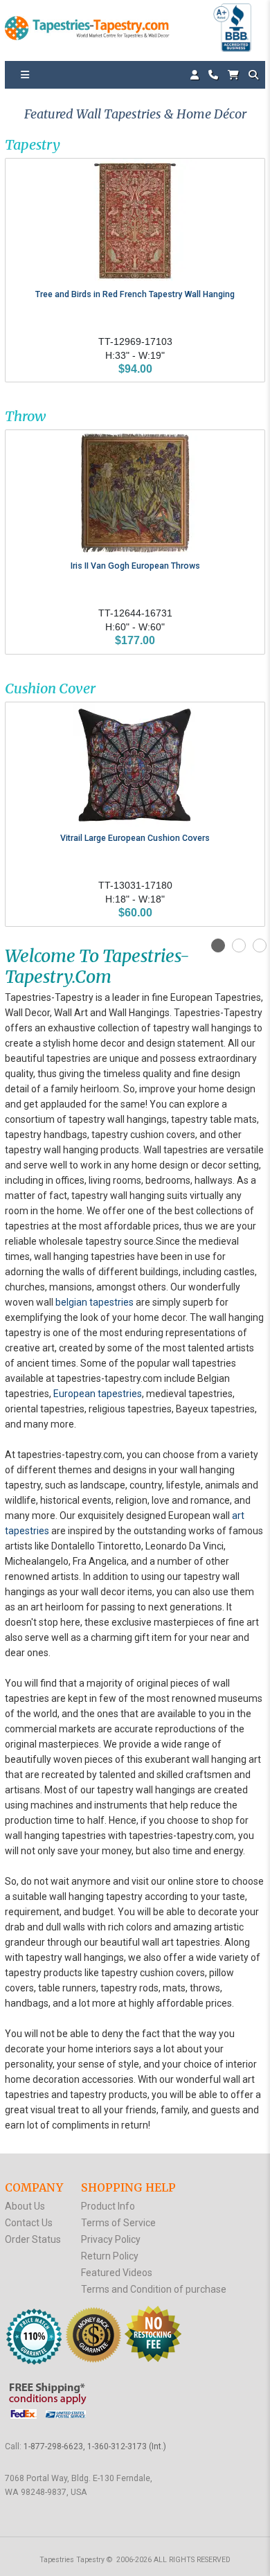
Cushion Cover (50, 688)
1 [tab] (218, 945)
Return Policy (110, 2256)
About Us (25, 2206)
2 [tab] (239, 945)
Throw (25, 416)
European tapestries (98, 1394)
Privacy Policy (111, 2239)
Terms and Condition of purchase (154, 2289)
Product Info (108, 2206)
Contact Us (29, 2223)
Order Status (33, 2239)
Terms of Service (118, 2223)
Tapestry (33, 144)
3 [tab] (260, 945)
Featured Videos (117, 2273)
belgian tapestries (94, 1302)
